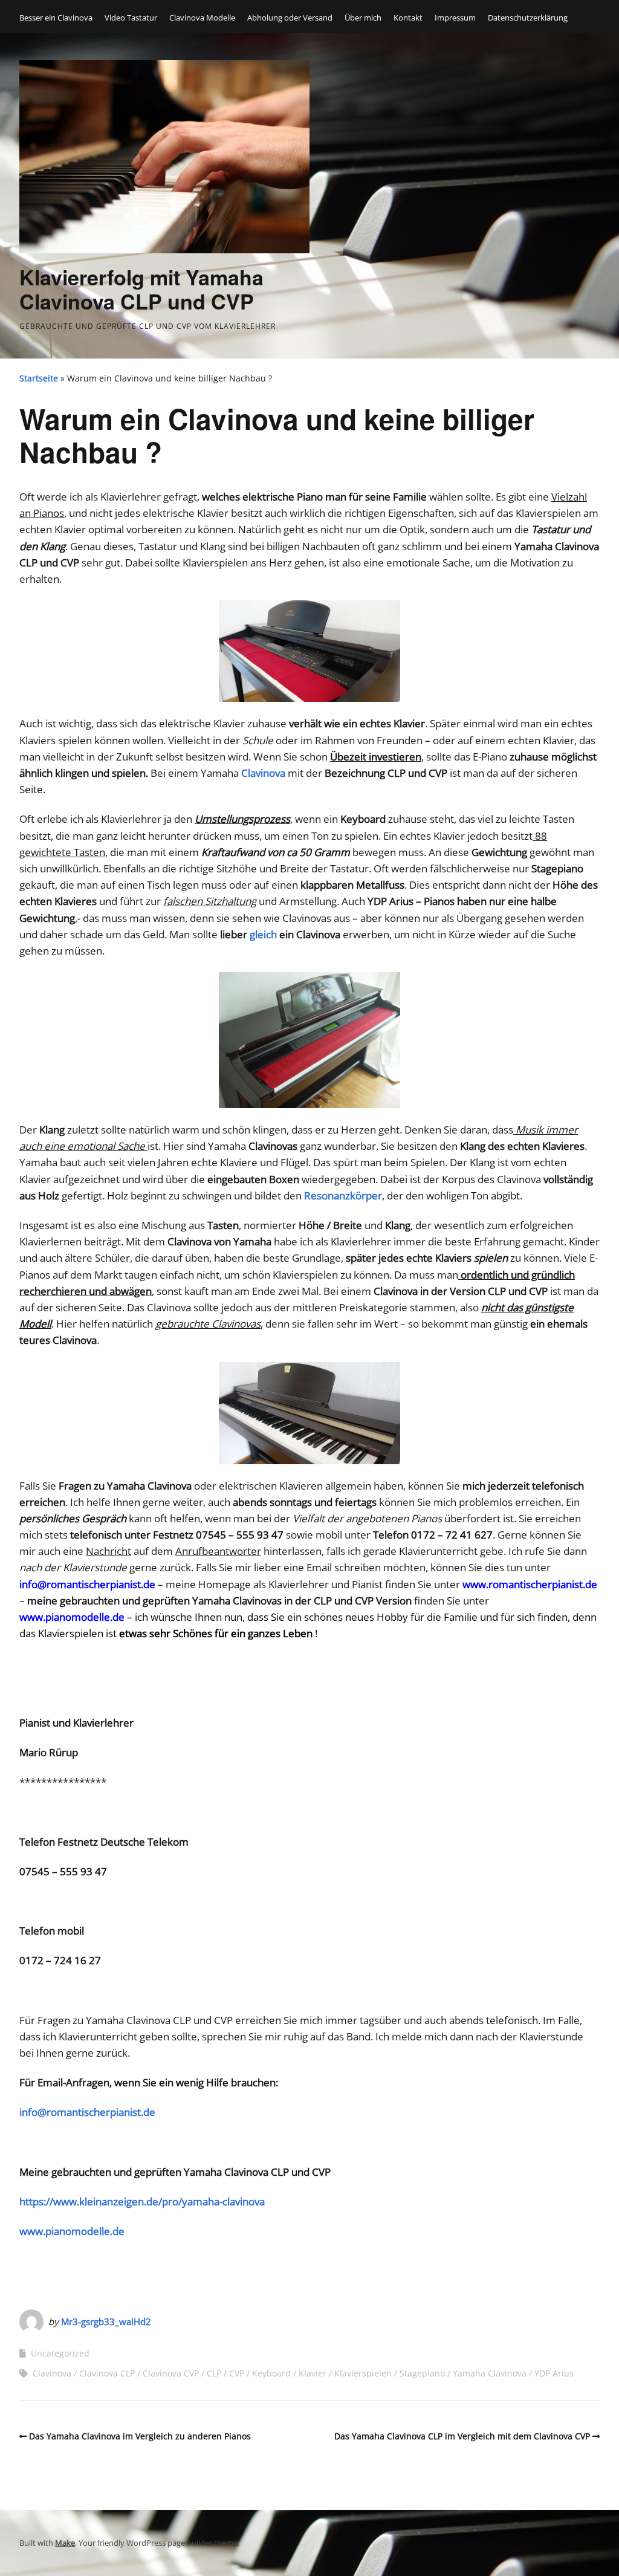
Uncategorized (60, 2353)
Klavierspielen (363, 2373)
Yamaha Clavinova (490, 2373)
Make (65, 2543)
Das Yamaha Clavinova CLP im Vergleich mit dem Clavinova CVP (462, 2436)
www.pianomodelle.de (72, 1617)
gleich (264, 934)
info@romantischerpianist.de (87, 1584)
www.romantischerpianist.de (530, 1584)
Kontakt (408, 18)
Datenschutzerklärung (528, 18)
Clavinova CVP (171, 2373)
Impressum (455, 18)
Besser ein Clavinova (56, 18)
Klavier (313, 2373)
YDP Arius (554, 2373)
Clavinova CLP (107, 2373)
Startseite (39, 378)
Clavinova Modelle (202, 18)
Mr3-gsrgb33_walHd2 (106, 2321)
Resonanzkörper (343, 1196)
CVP (237, 2373)
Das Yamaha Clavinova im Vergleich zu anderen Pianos (140, 2436)
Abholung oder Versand (290, 18)
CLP (214, 2373)
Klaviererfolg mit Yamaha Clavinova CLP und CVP (141, 289)
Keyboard (271, 2373)
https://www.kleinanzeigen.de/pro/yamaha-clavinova (142, 2201)
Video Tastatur (131, 18)
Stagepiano (422, 2373)
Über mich (363, 18)
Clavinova (52, 2373)
